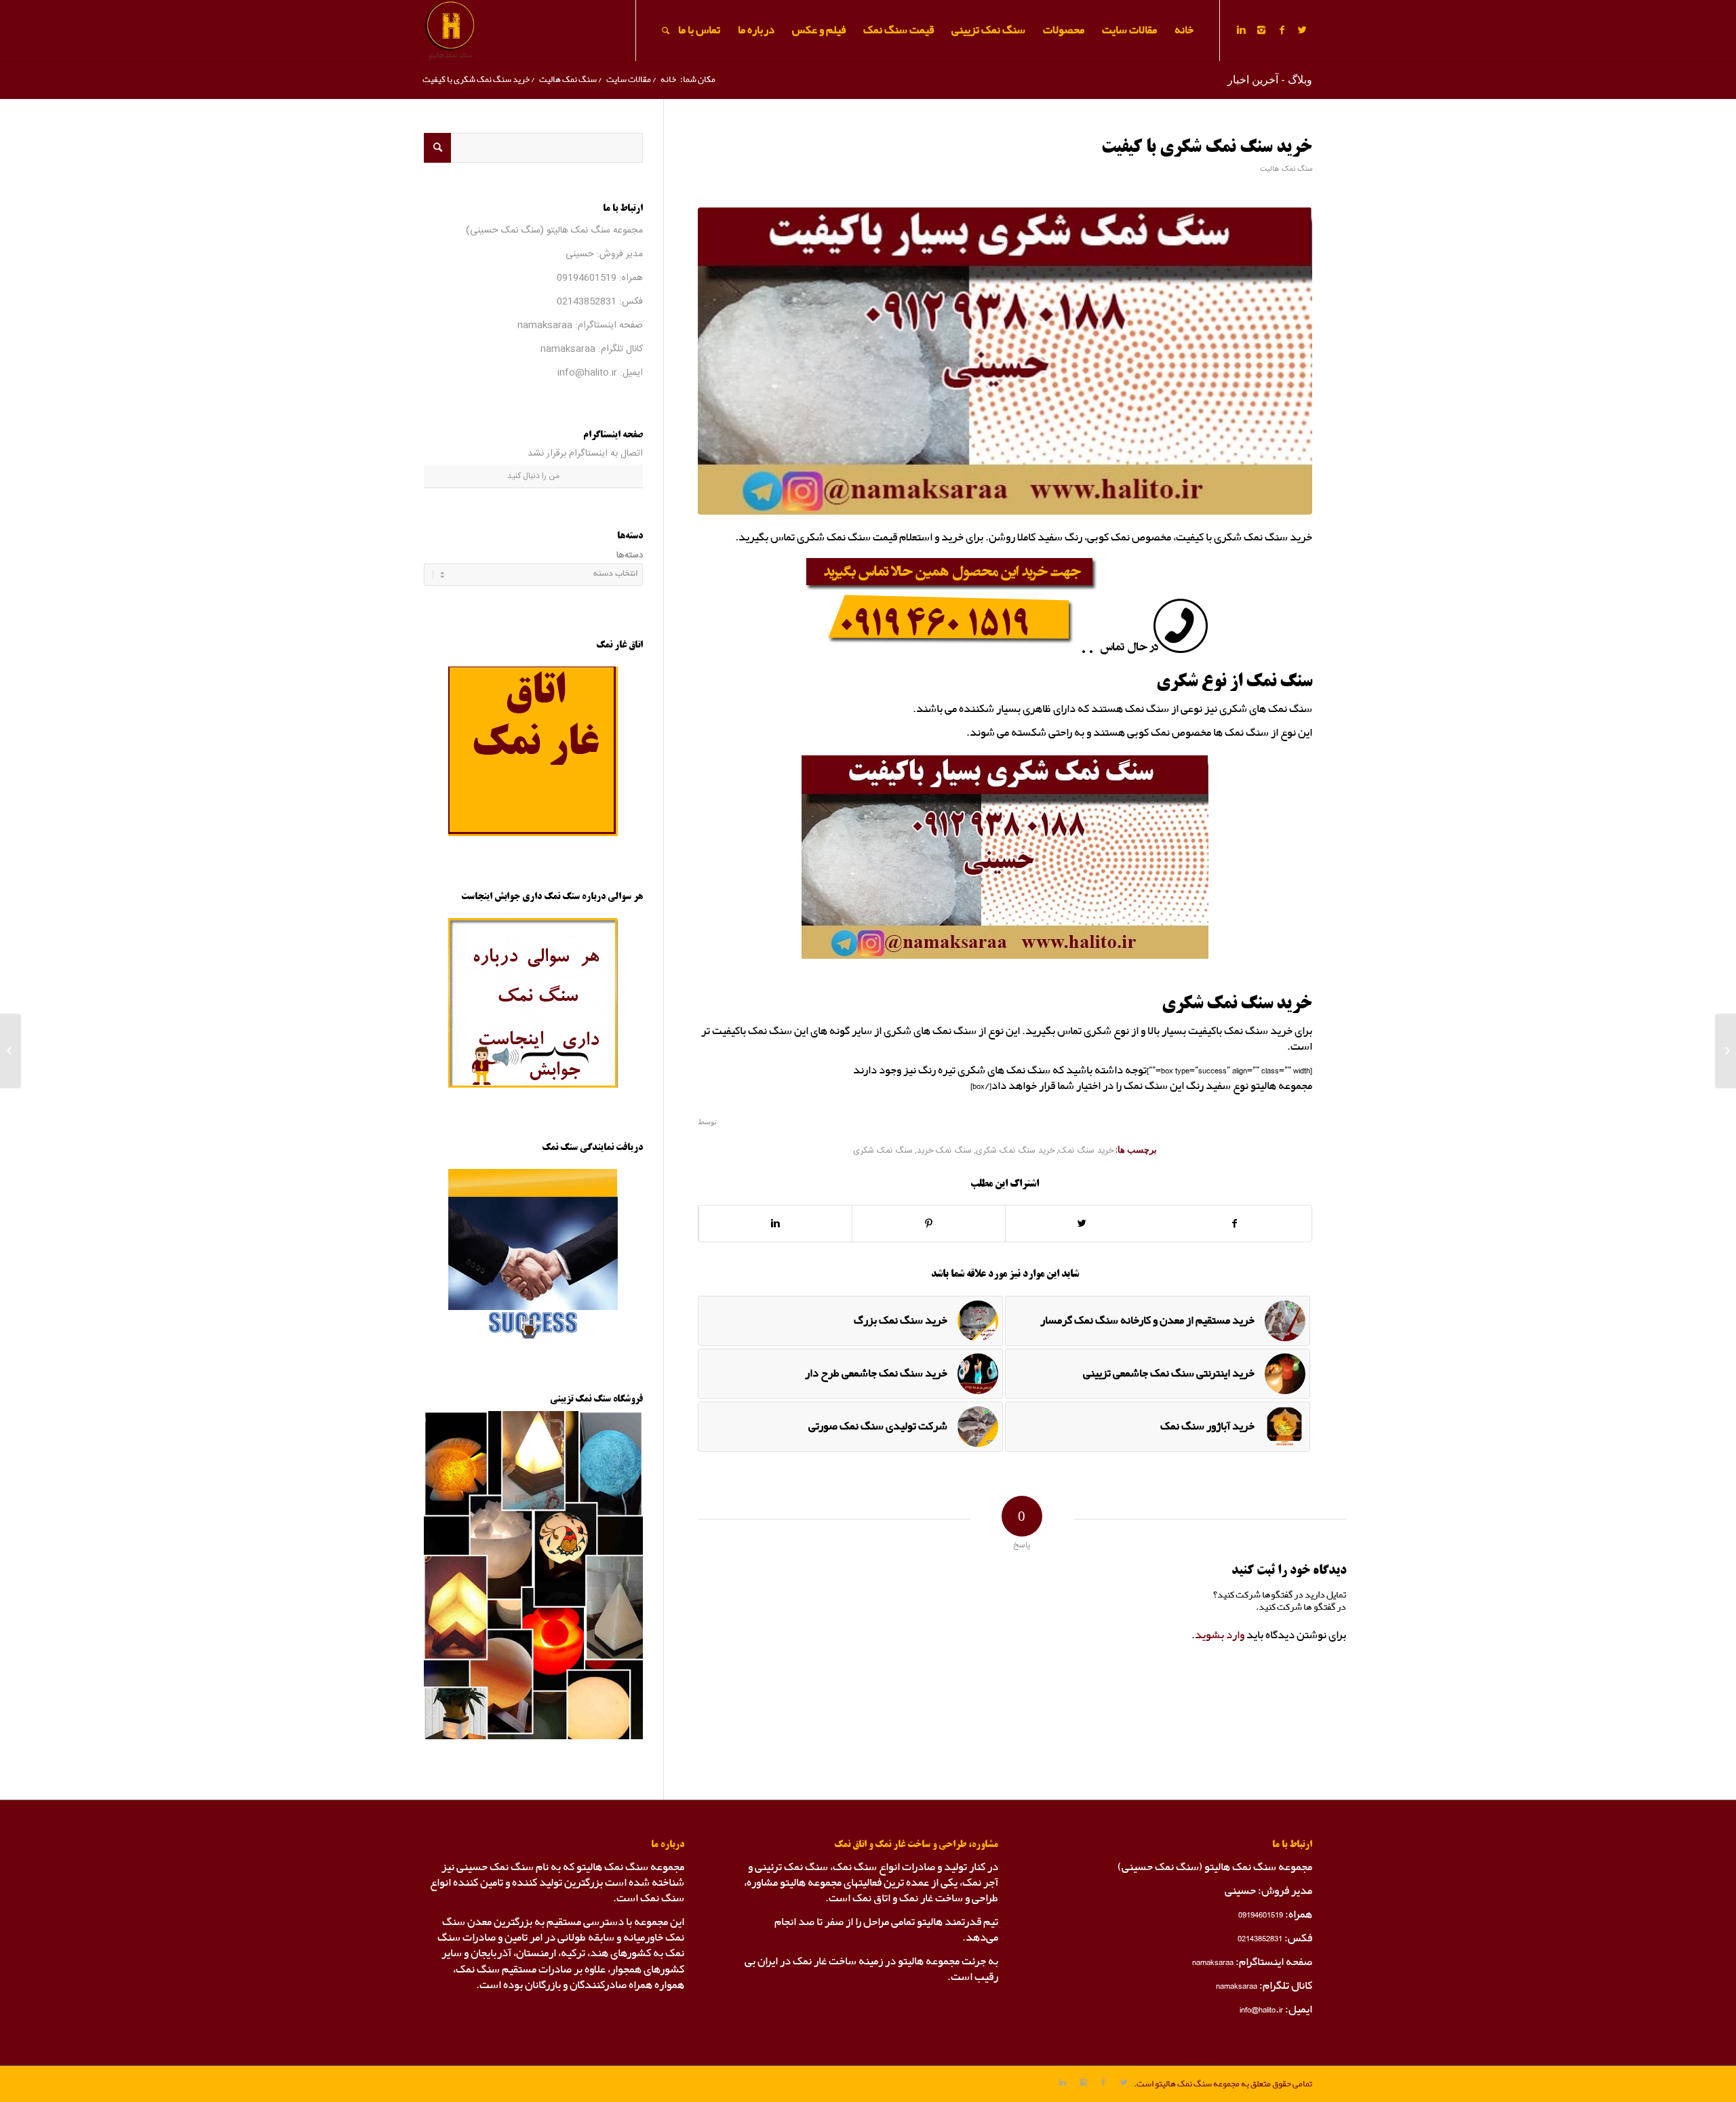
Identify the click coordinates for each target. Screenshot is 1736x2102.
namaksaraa (545, 325)
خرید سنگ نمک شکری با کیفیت (1207, 148)
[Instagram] (1261, 30)
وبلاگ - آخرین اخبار (1270, 79)
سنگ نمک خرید (944, 1151)
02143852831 (587, 302)
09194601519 (587, 278)
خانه (668, 80)
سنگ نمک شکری (883, 1151)
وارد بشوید (1220, 1635)
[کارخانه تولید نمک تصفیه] (1725, 1051)
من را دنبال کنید (533, 476)
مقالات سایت (629, 80)
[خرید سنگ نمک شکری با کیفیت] (1005, 361)
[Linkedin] (1241, 30)
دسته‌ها (630, 556)
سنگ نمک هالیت (568, 80)
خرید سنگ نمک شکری (1015, 1151)
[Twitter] (1302, 30)
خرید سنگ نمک (1086, 1151)
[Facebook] (1282, 30)
